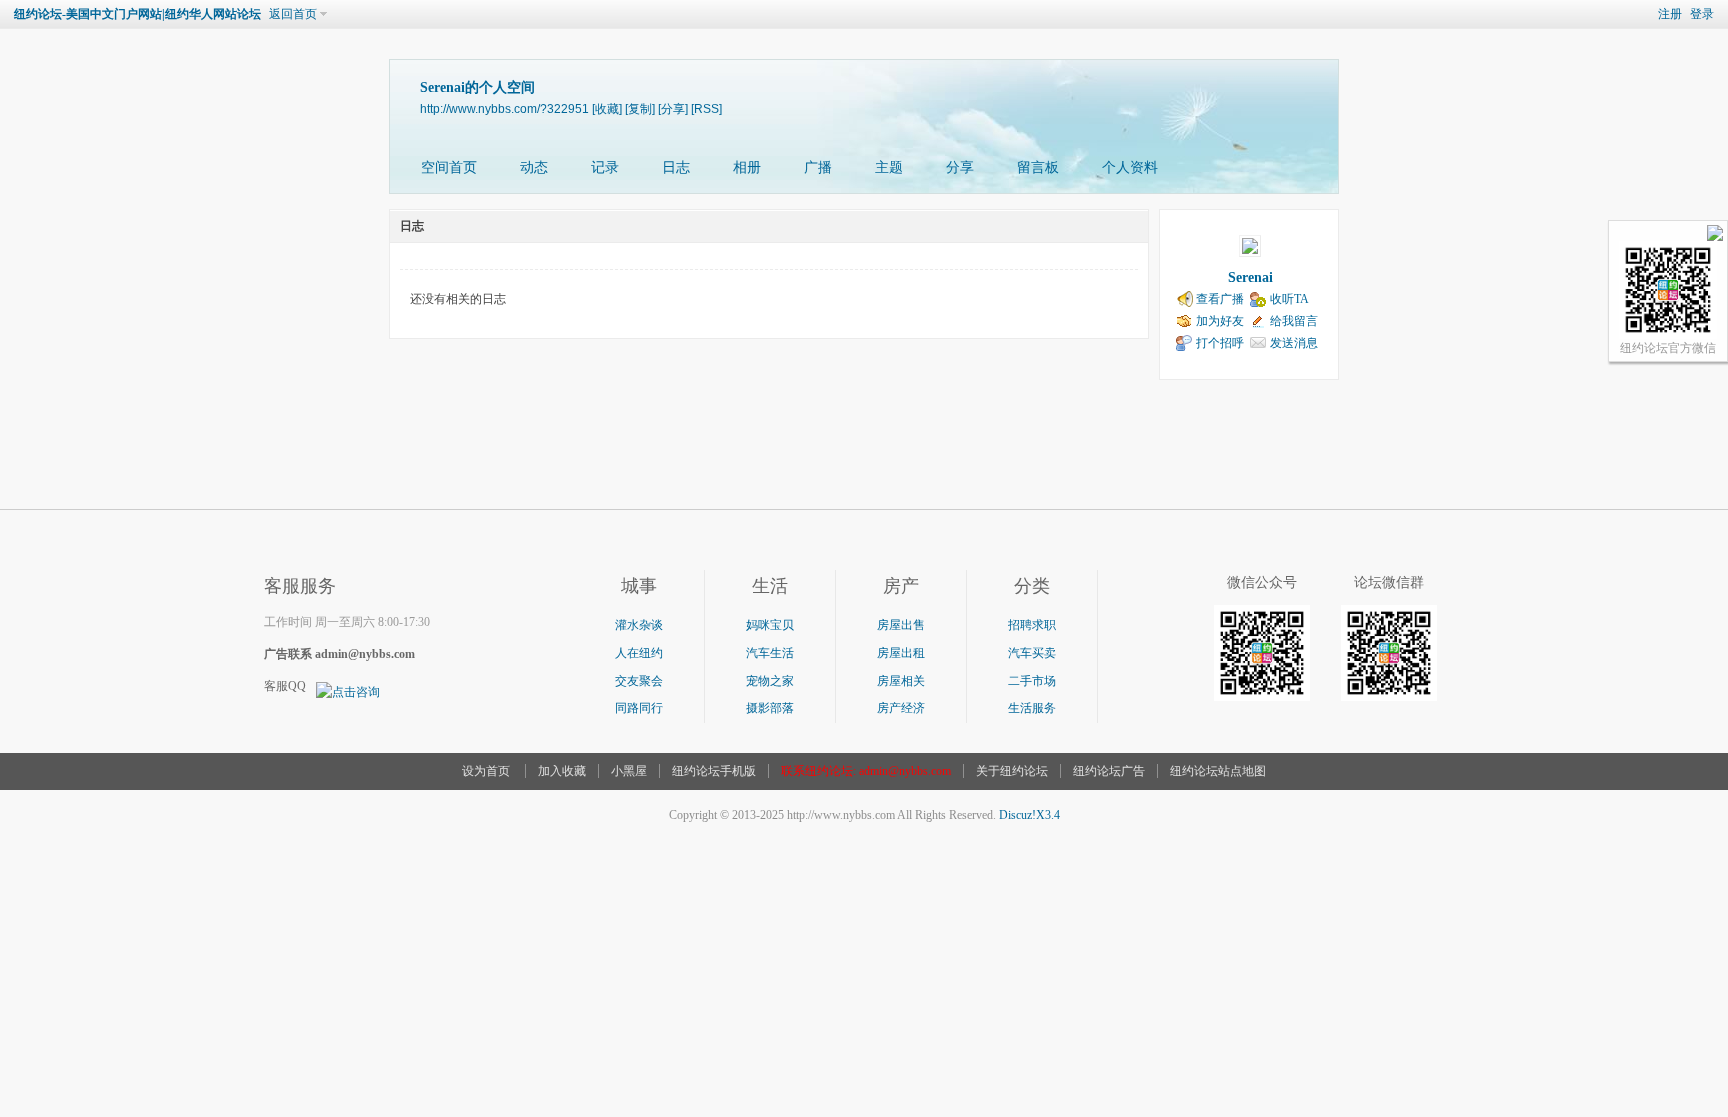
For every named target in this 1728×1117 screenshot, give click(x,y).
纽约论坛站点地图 (1218, 771)
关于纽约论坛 (1012, 771)
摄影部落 (770, 708)
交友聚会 (639, 681)
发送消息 (1294, 343)
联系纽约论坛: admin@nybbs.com (866, 771)
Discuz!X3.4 (1029, 815)
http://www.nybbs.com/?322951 (504, 108)
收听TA (1289, 299)
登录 (1702, 14)
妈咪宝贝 (770, 625)
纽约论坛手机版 (714, 771)
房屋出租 (901, 653)
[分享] (673, 108)
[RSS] (706, 108)
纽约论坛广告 (1109, 771)
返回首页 (293, 14)
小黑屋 (629, 771)
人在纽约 (639, 653)
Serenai (1250, 277)
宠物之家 (770, 681)
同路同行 (639, 708)
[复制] (640, 108)
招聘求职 (1032, 625)
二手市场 (1032, 681)
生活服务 (1032, 708)
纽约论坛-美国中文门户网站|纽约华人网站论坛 (137, 14)
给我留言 (1294, 321)
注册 (1670, 14)
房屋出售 (901, 625)
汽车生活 (770, 653)
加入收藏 (562, 771)
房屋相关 (901, 681)
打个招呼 (1220, 343)
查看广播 (1220, 299)
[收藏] (607, 108)
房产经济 (901, 708)
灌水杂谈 (639, 625)
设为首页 (486, 771)
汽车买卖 (1032, 653)
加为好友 (1220, 321)
